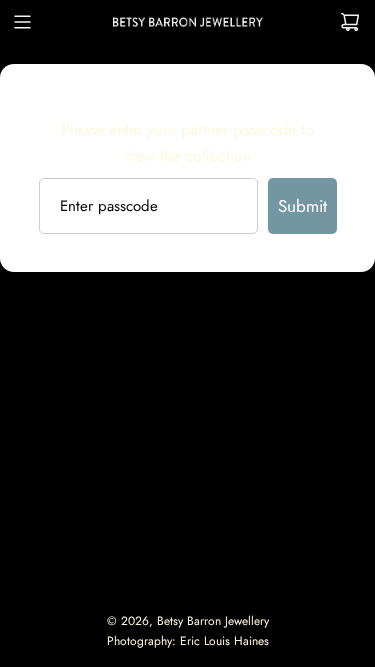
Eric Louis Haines (224, 641)
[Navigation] (22, 22)
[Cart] (350, 22)
